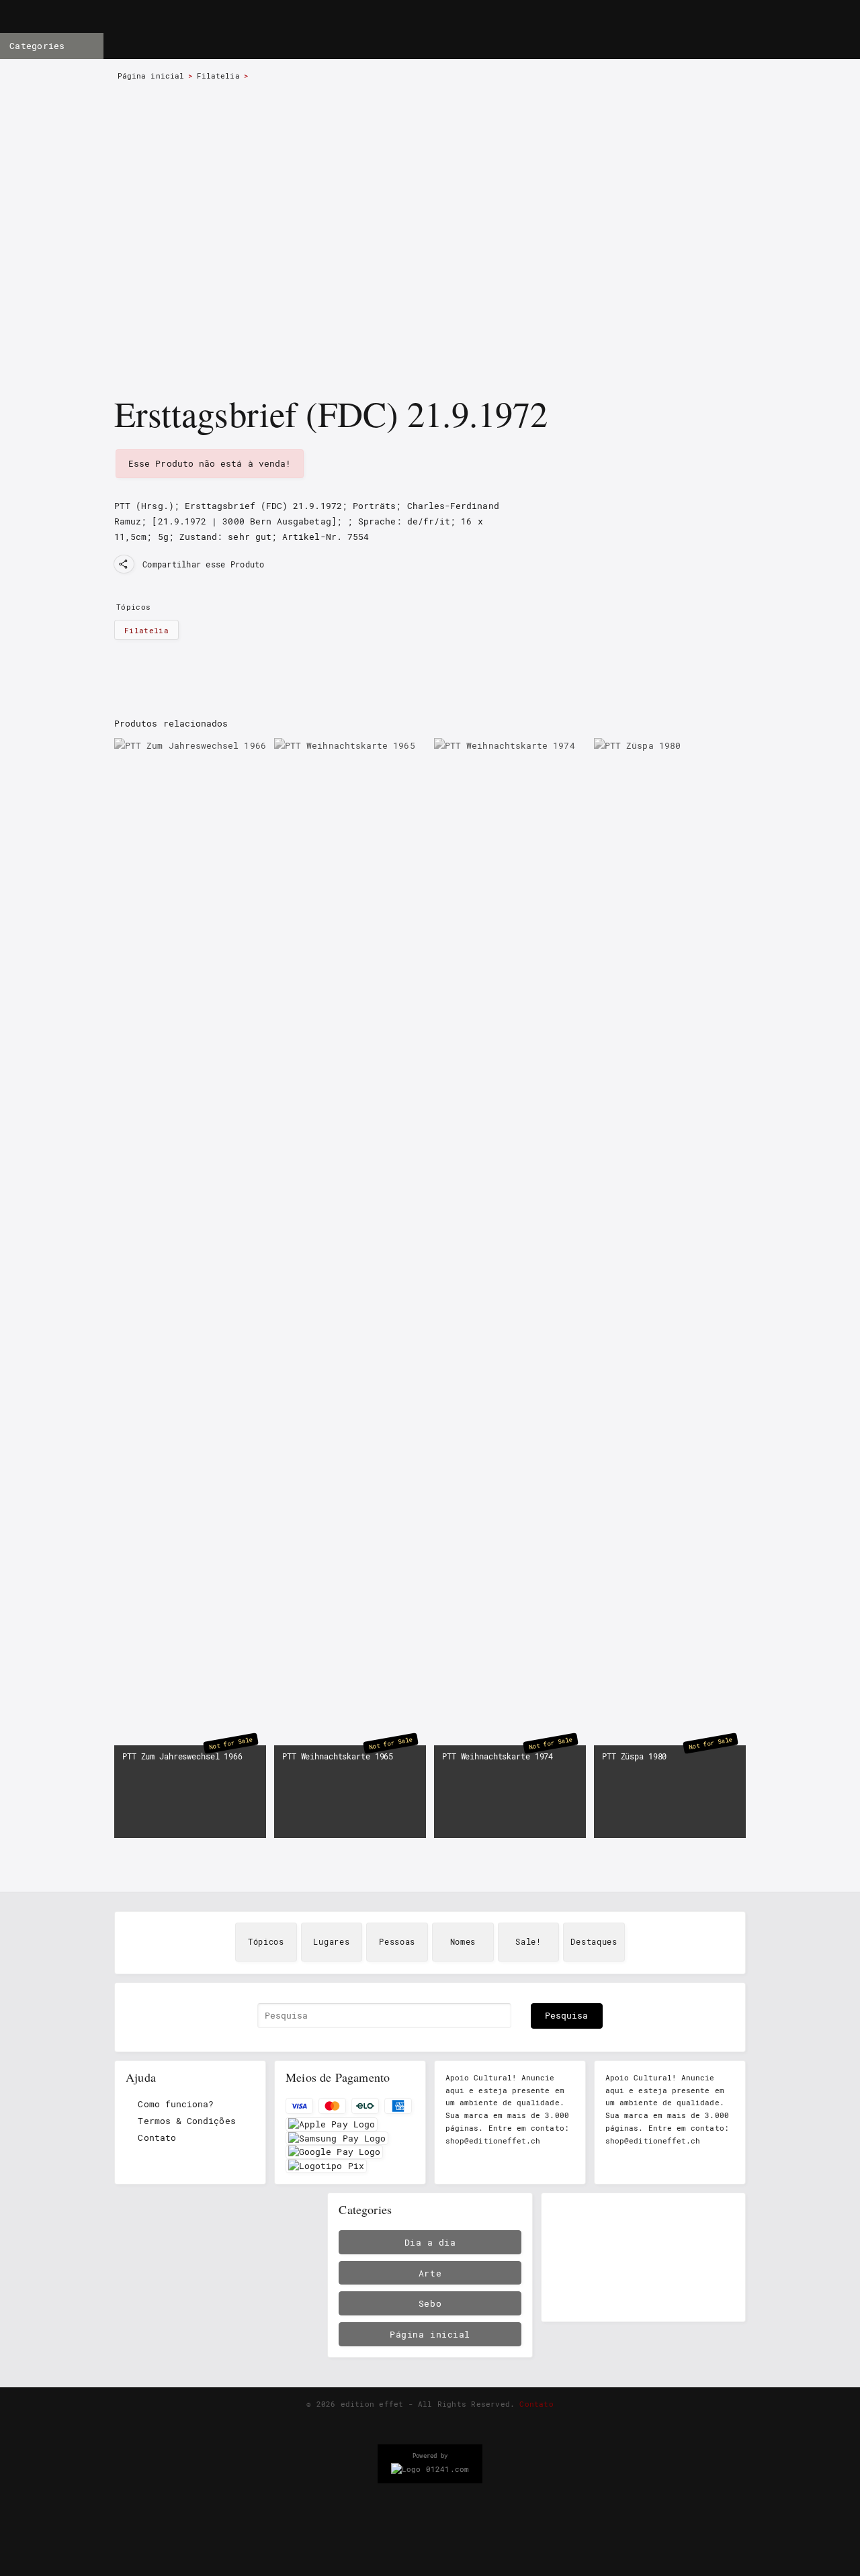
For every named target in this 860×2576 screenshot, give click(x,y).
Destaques (594, 1942)
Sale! (528, 1942)
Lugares (331, 1942)
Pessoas (397, 1942)
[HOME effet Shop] (387, 31)
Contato (157, 2137)
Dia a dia (430, 2242)
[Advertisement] (643, 2258)
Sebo (430, 2303)
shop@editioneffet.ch (493, 2141)
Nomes (463, 1942)
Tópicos (266, 1942)
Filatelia (218, 76)
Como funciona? (176, 2104)
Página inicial (151, 76)
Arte (430, 2273)
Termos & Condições (186, 2121)
